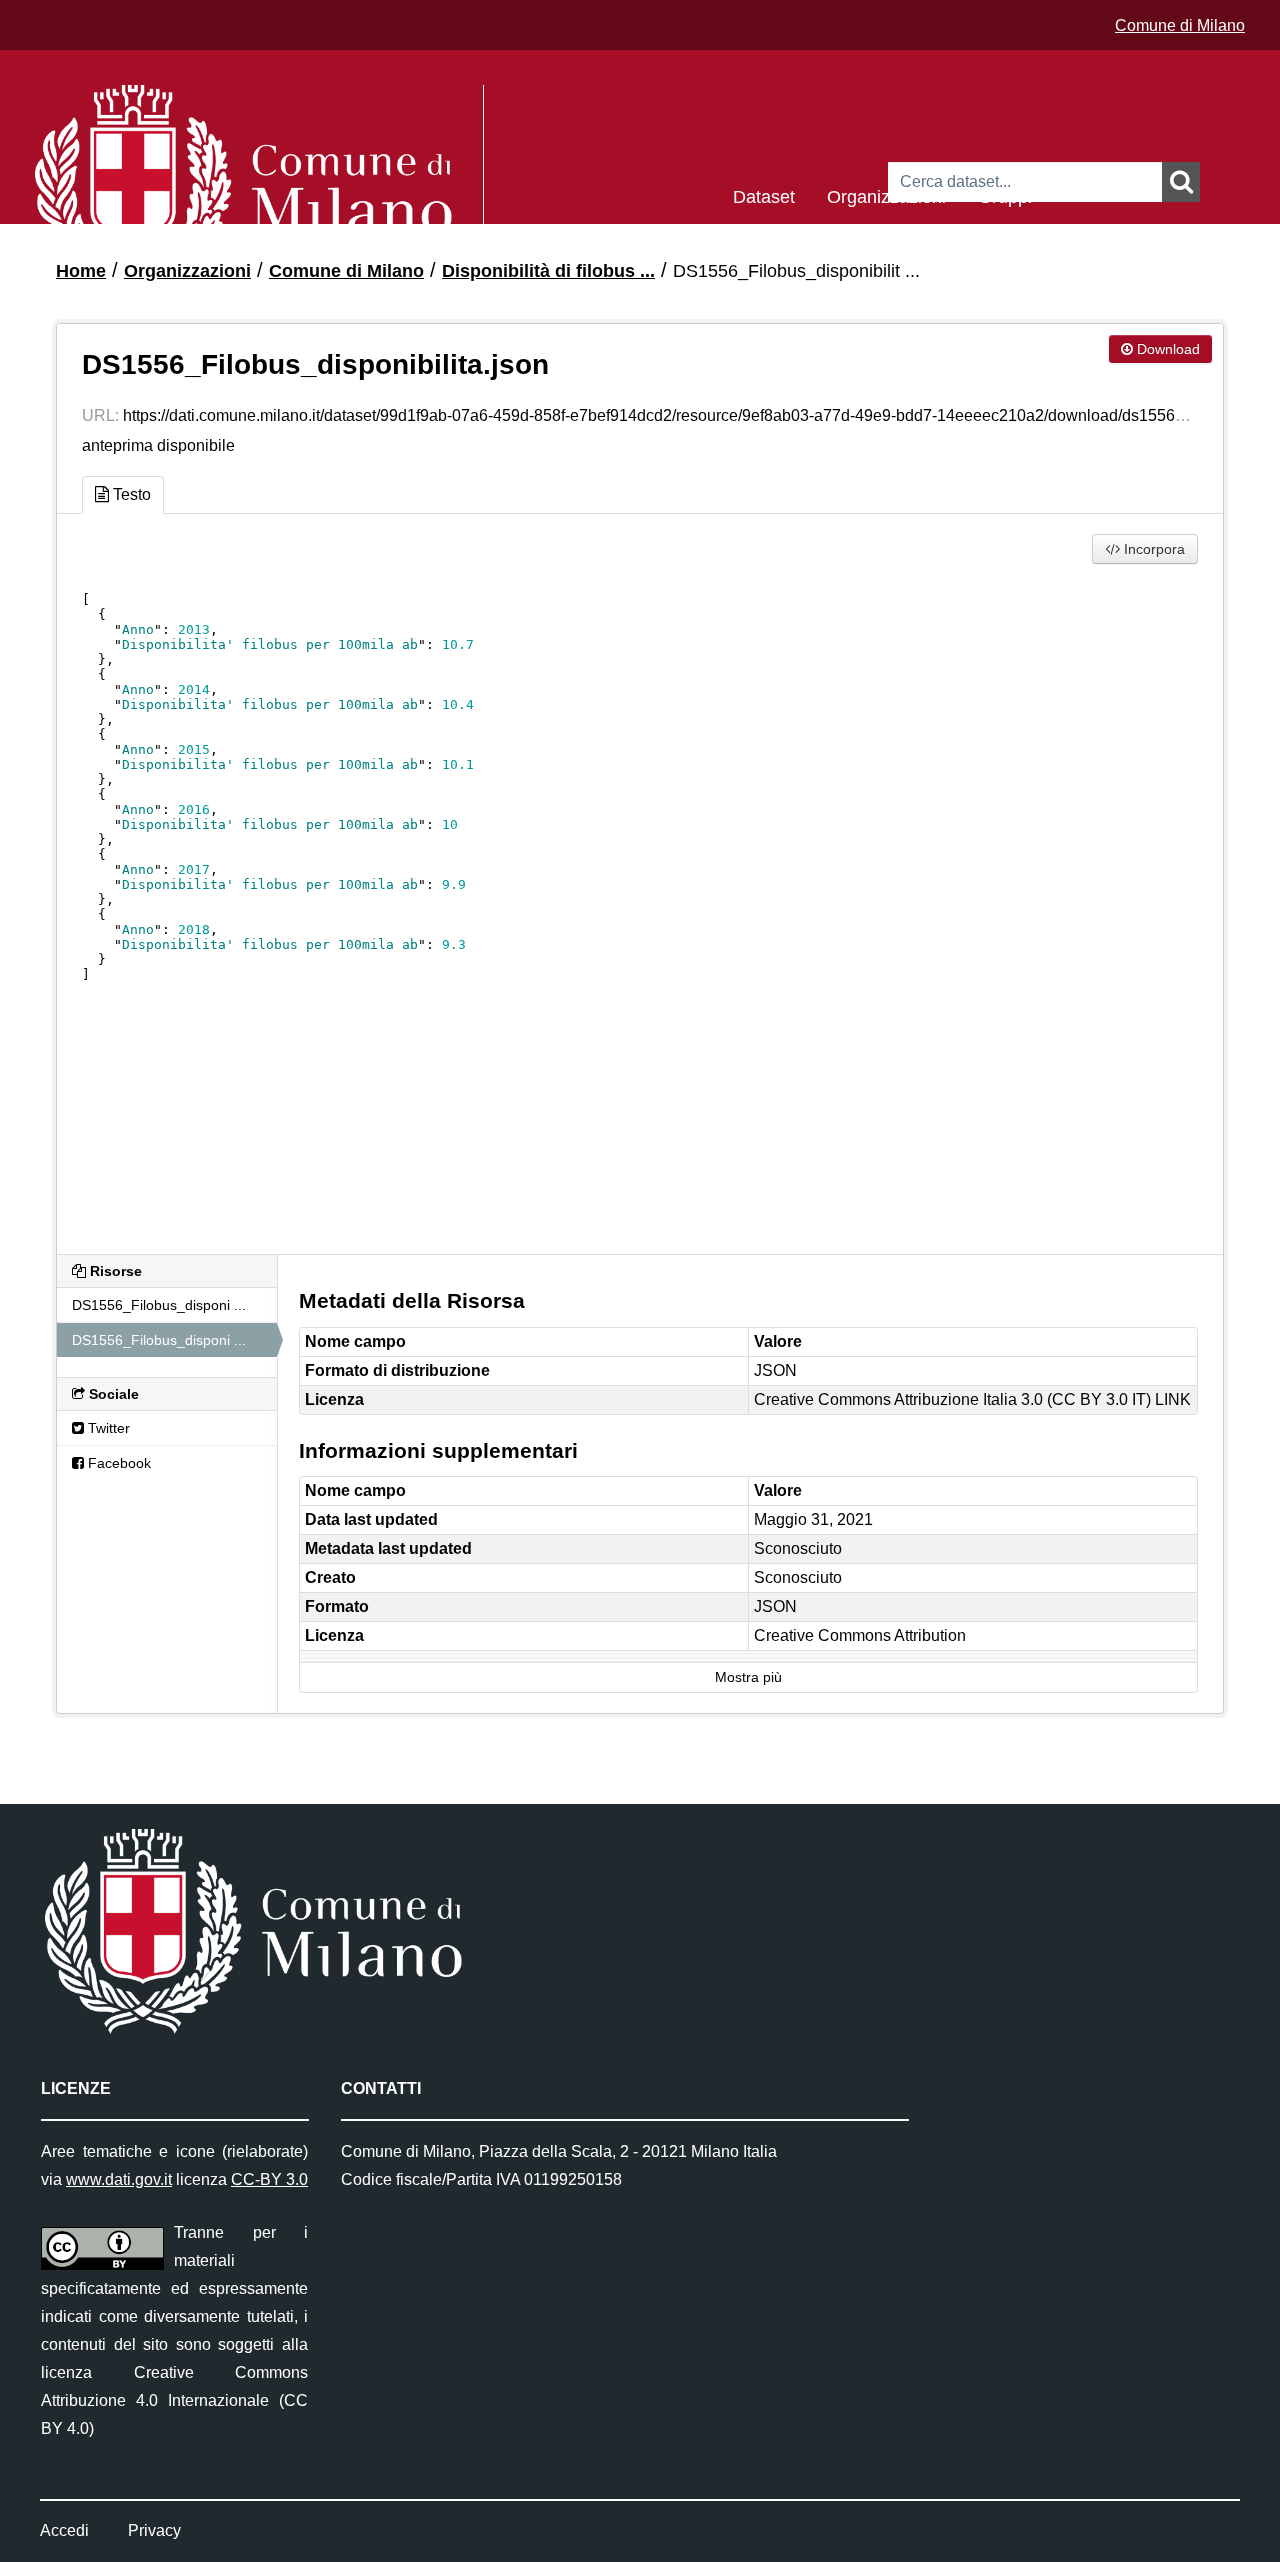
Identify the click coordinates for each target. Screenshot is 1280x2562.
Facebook (117, 1463)
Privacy (154, 2530)
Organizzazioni (886, 195)
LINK (1173, 1399)
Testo (130, 494)
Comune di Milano (1180, 25)
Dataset (764, 195)
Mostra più (748, 1677)
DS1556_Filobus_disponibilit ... (796, 271)
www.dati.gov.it (119, 2179)
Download (1166, 349)
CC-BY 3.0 (269, 2179)
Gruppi (1005, 195)
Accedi (64, 2530)
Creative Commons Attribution (860, 1635)
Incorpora (1152, 549)
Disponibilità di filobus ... (548, 271)
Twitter (107, 1428)
